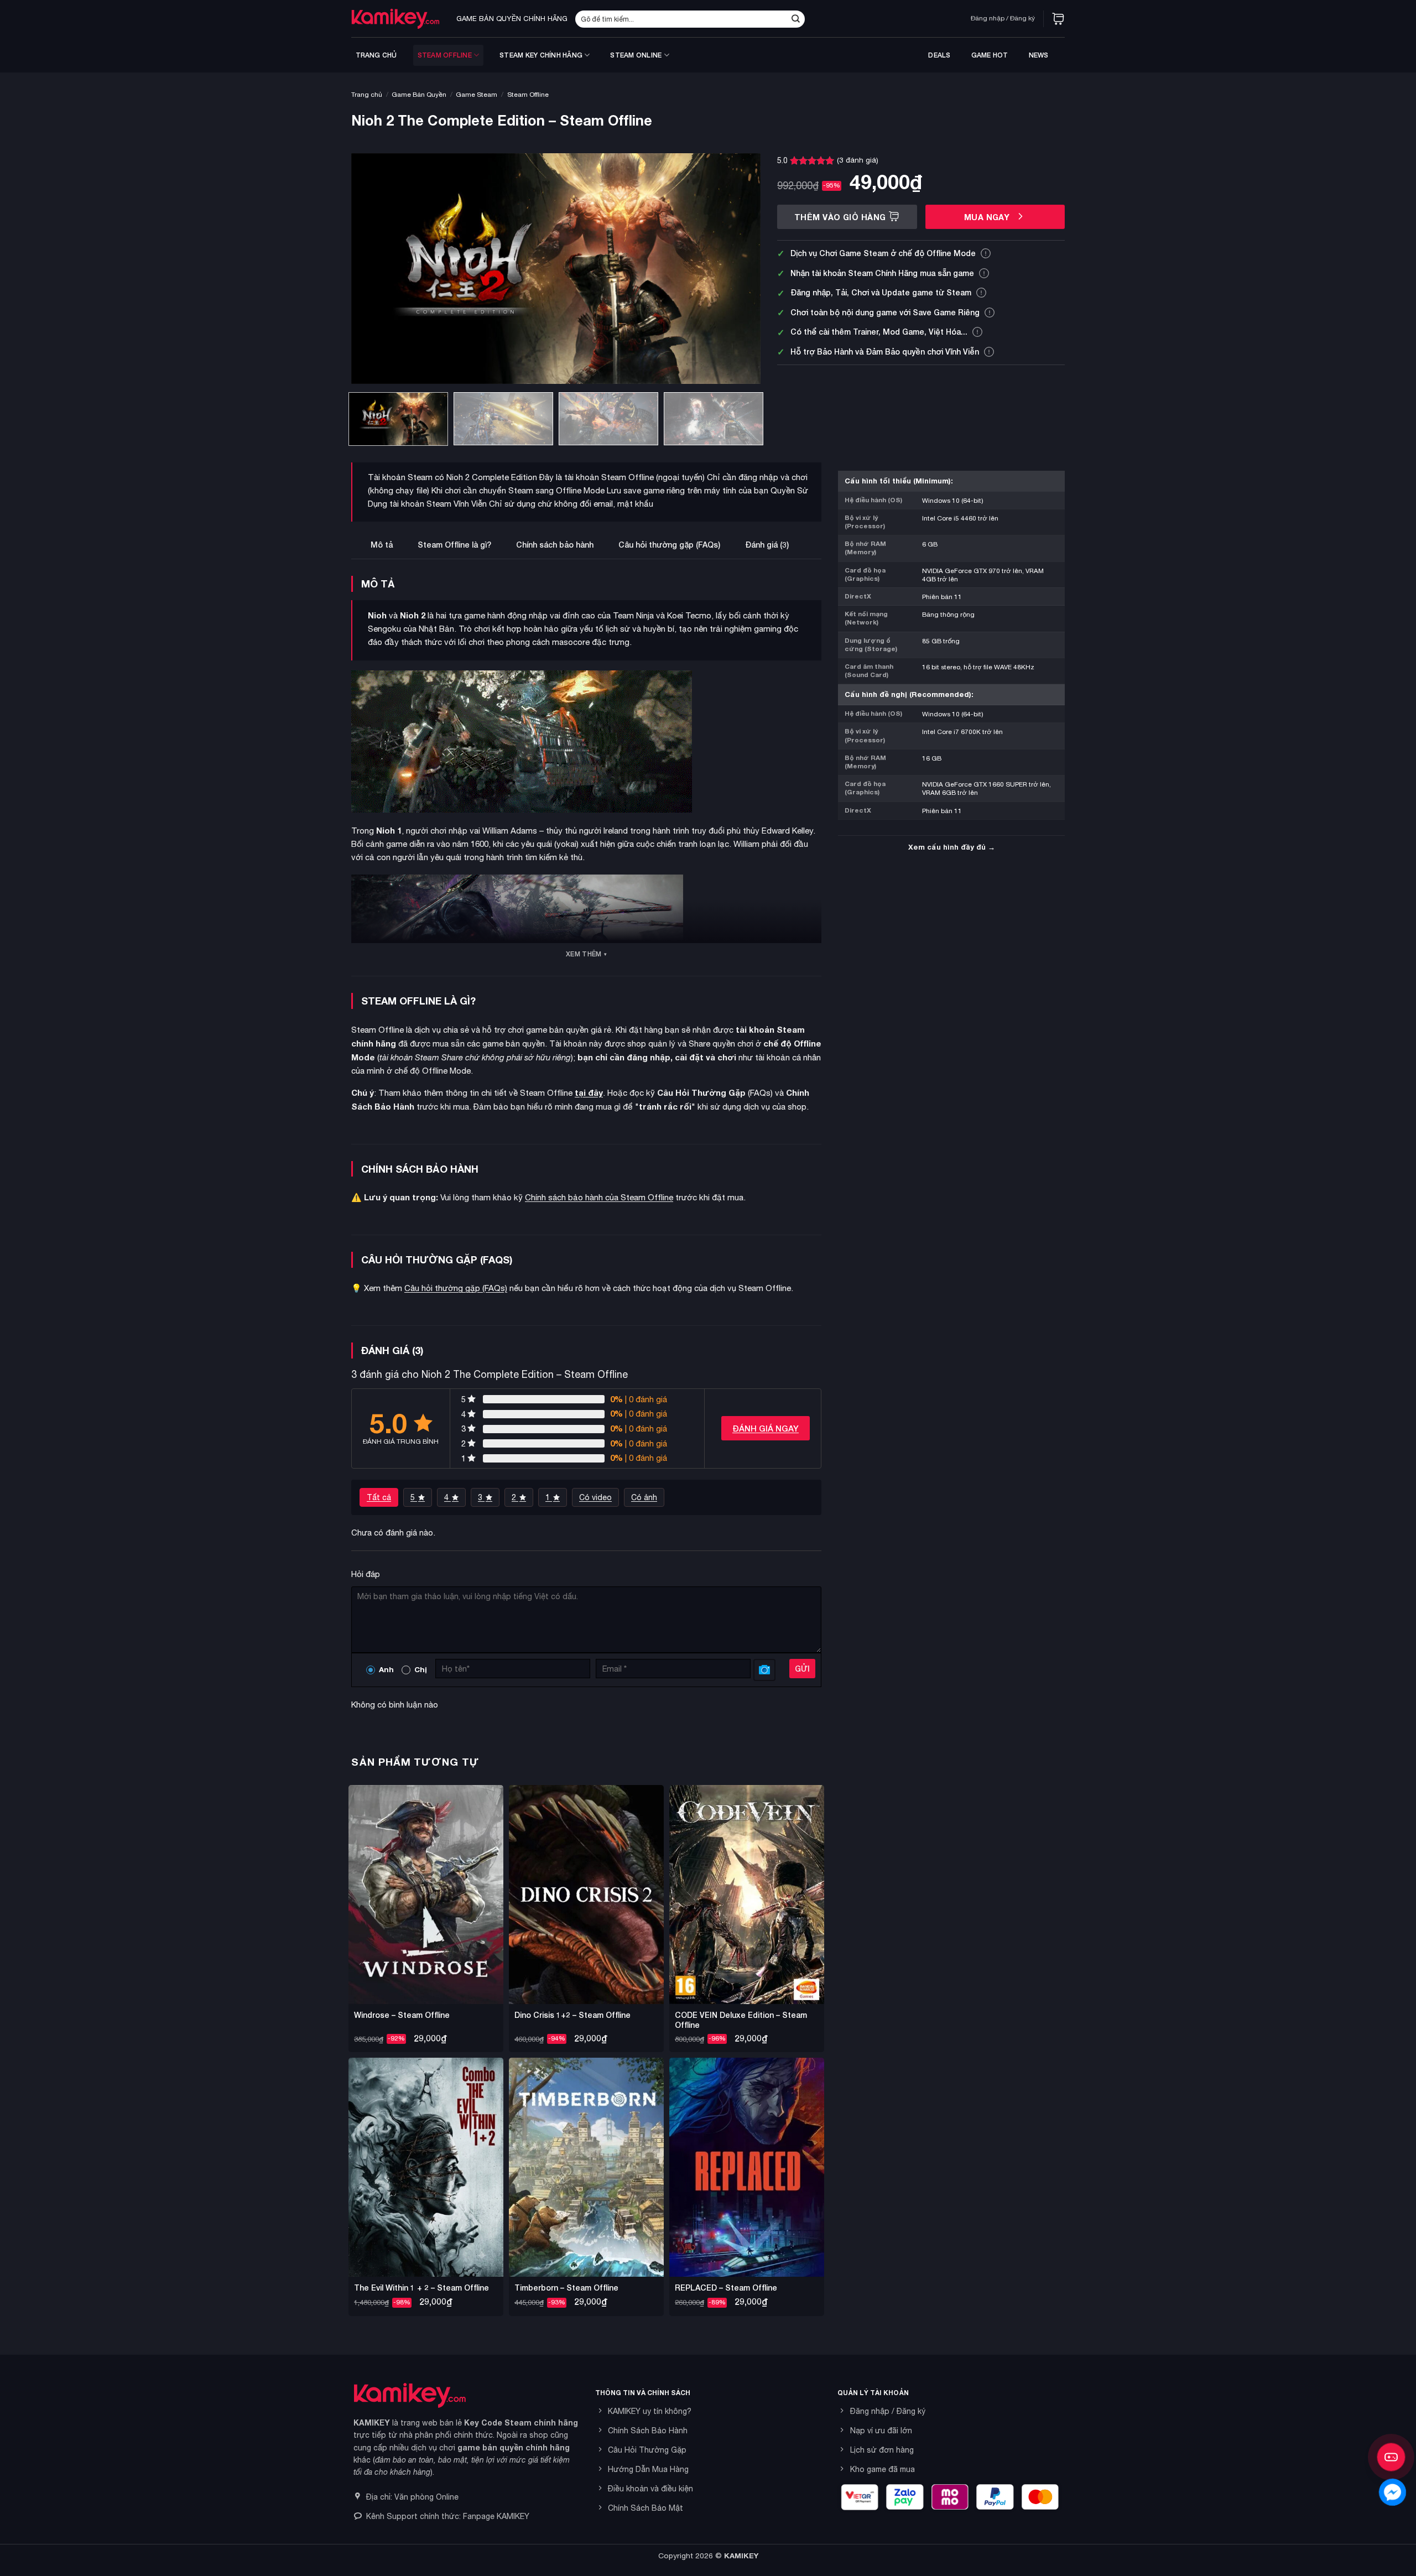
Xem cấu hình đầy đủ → (952, 847)
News (1039, 55)
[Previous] (373, 269)
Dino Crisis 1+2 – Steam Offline (572, 2015)
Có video (595, 1497)
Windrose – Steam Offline (402, 2015)
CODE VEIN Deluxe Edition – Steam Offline (741, 2020)
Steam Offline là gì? (454, 545)
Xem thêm (584, 954)
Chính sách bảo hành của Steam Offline (599, 1197)
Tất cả (379, 1497)
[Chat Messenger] (1392, 2492)
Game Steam (477, 95)
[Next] (738, 269)
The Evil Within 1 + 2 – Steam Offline (421, 2288)
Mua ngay (988, 217)
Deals (939, 55)
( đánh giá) (858, 160)
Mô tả (382, 545)
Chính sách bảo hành (555, 545)
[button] (1058, 19)
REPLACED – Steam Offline (726, 2288)
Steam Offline (445, 55)
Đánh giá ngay (766, 1428)
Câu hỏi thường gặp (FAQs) (669, 545)
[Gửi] (795, 19)
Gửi (802, 1669)
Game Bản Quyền (419, 95)
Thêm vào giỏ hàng (840, 217)
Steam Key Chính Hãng (541, 55)
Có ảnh (644, 1497)
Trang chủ (376, 55)
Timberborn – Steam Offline (566, 2288)
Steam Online (636, 55)
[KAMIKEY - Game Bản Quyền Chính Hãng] (395, 19)
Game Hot (990, 55)
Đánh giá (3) (767, 545)
